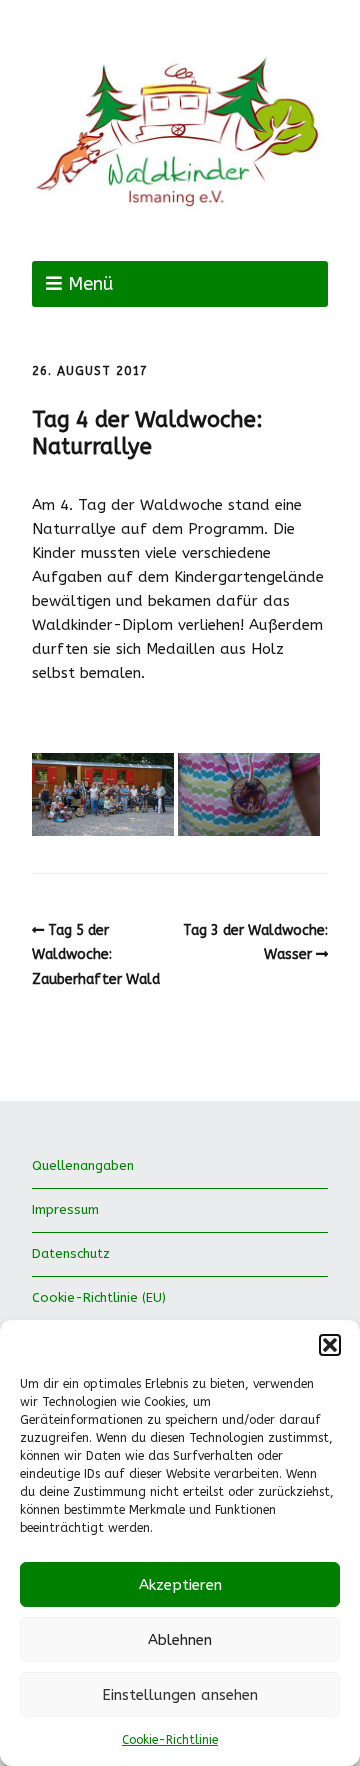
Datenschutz (71, 1253)
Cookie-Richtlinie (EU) (99, 1297)
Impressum (65, 1209)
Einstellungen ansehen (180, 1695)
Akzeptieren (180, 1585)
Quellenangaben (83, 1165)
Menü (90, 284)
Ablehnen (180, 1640)
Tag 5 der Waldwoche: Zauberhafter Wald (96, 955)
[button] (330, 1345)
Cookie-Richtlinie (170, 1740)
